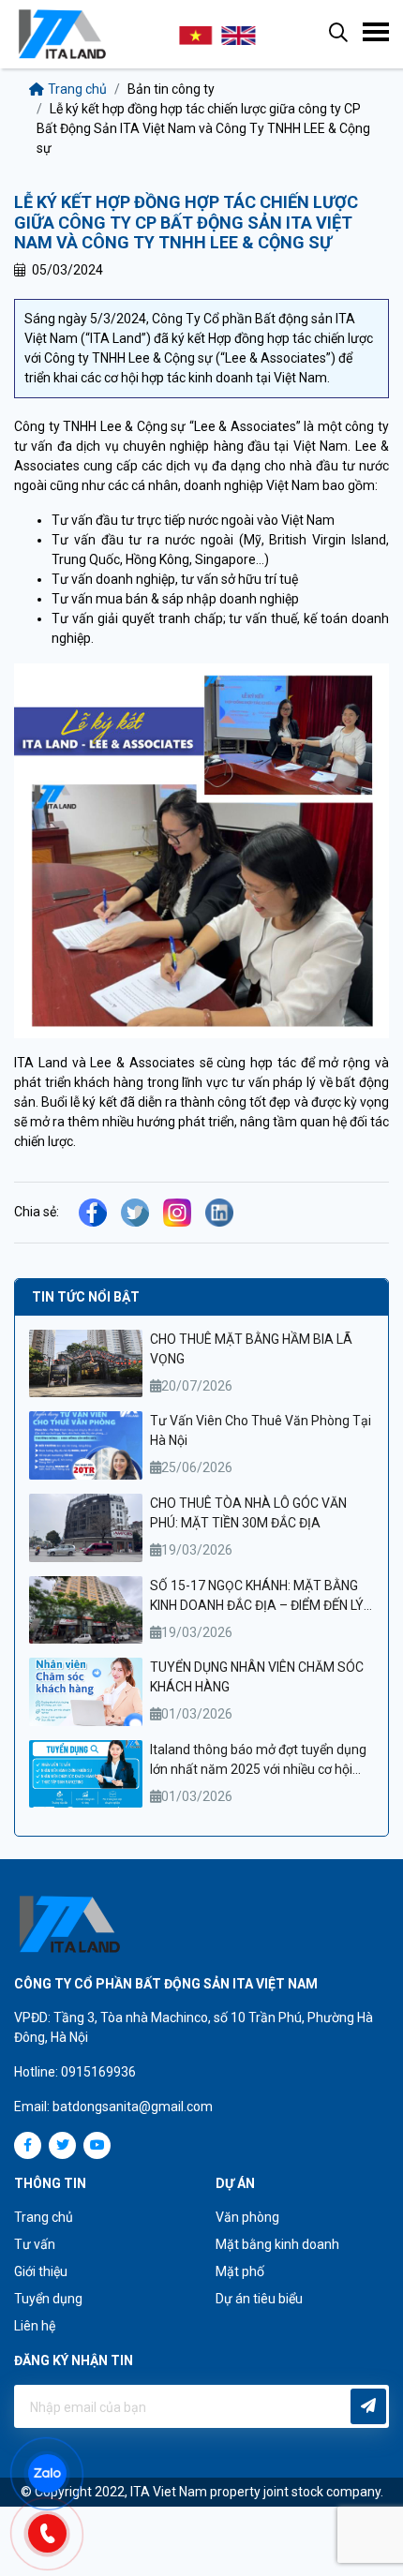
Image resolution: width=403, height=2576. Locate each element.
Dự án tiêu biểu (259, 2299)
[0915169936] (56, 2531)
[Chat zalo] (56, 2472)
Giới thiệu (41, 2271)
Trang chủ (77, 89)
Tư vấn (35, 2244)
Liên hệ (35, 2326)
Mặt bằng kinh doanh (277, 2244)
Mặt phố (240, 2271)
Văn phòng (247, 2217)
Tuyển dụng (48, 2299)
